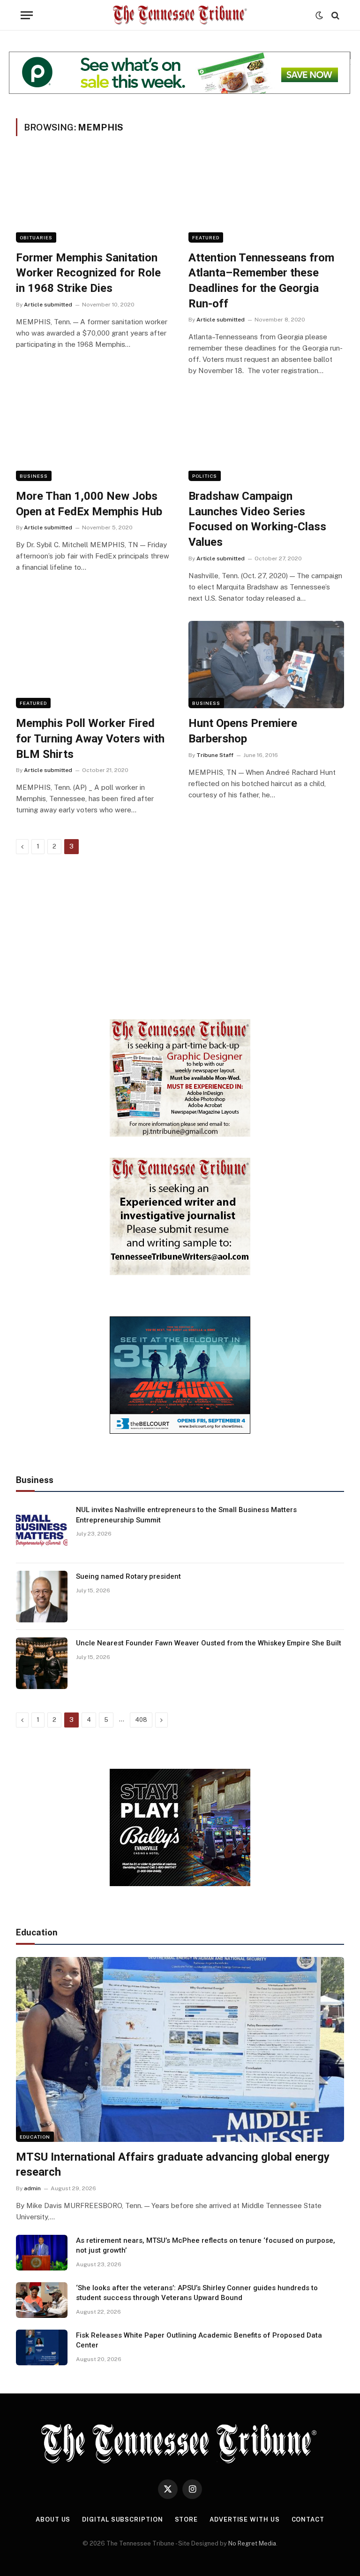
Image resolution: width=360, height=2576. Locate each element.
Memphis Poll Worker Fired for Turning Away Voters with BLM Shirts (90, 738)
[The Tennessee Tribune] (180, 15)
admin (32, 2188)
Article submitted (48, 305)
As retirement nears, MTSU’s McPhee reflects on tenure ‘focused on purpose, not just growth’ (206, 2245)
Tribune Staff (215, 755)
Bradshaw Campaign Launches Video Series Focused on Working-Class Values (257, 519)
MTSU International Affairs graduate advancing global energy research (173, 2165)
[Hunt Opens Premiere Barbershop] (266, 665)
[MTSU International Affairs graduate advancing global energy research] (180, 2049)
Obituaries (36, 237)
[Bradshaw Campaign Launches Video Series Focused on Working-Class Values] (266, 437)
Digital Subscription (122, 2519)
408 (141, 1720)
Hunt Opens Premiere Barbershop (243, 731)
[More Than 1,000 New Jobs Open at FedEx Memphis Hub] (94, 437)
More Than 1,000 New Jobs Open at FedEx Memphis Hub (89, 504)
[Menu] (27, 15)
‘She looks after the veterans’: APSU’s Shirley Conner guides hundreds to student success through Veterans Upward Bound (197, 2293)
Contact (308, 2519)
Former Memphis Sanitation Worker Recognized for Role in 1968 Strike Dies (88, 273)
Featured (206, 237)
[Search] (334, 15)
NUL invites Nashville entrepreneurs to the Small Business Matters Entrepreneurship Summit (186, 1515)
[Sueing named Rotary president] (42, 1597)
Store (187, 2519)
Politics (205, 476)
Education (35, 2137)
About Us (53, 2519)
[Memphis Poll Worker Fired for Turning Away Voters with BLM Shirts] (94, 665)
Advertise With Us (244, 2519)
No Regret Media (252, 2543)
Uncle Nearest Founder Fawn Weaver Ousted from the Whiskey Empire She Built (209, 1643)
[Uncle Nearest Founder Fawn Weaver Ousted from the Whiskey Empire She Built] (42, 1663)
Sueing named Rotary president (128, 1576)
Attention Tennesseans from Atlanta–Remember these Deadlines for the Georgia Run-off (261, 281)
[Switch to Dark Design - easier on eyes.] (319, 15)
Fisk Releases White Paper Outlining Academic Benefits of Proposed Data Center (199, 2340)
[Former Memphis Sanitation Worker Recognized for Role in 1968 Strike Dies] (94, 199)
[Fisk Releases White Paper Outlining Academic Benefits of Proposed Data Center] (42, 2347)
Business (34, 476)
